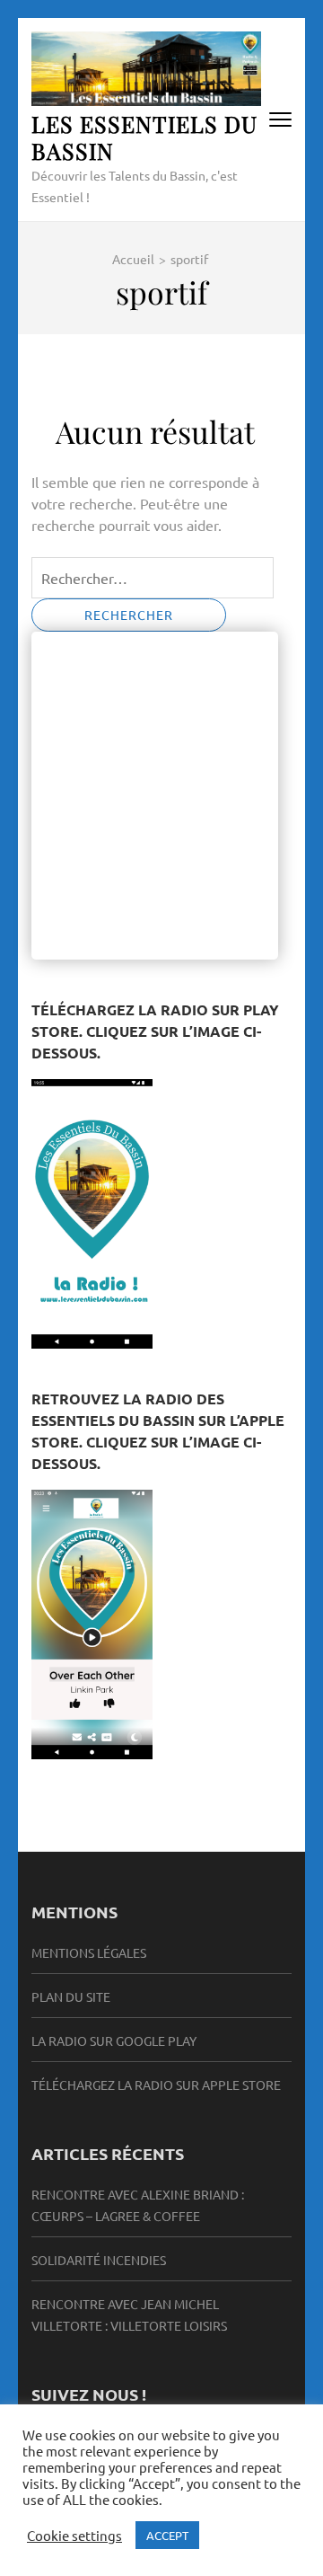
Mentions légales (89, 1952)
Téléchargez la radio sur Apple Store (156, 2085)
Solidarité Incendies (99, 2260)
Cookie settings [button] (74, 2536)
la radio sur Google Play (114, 2040)
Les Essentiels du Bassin (144, 137)
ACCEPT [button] (167, 2535)
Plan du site (71, 1996)
